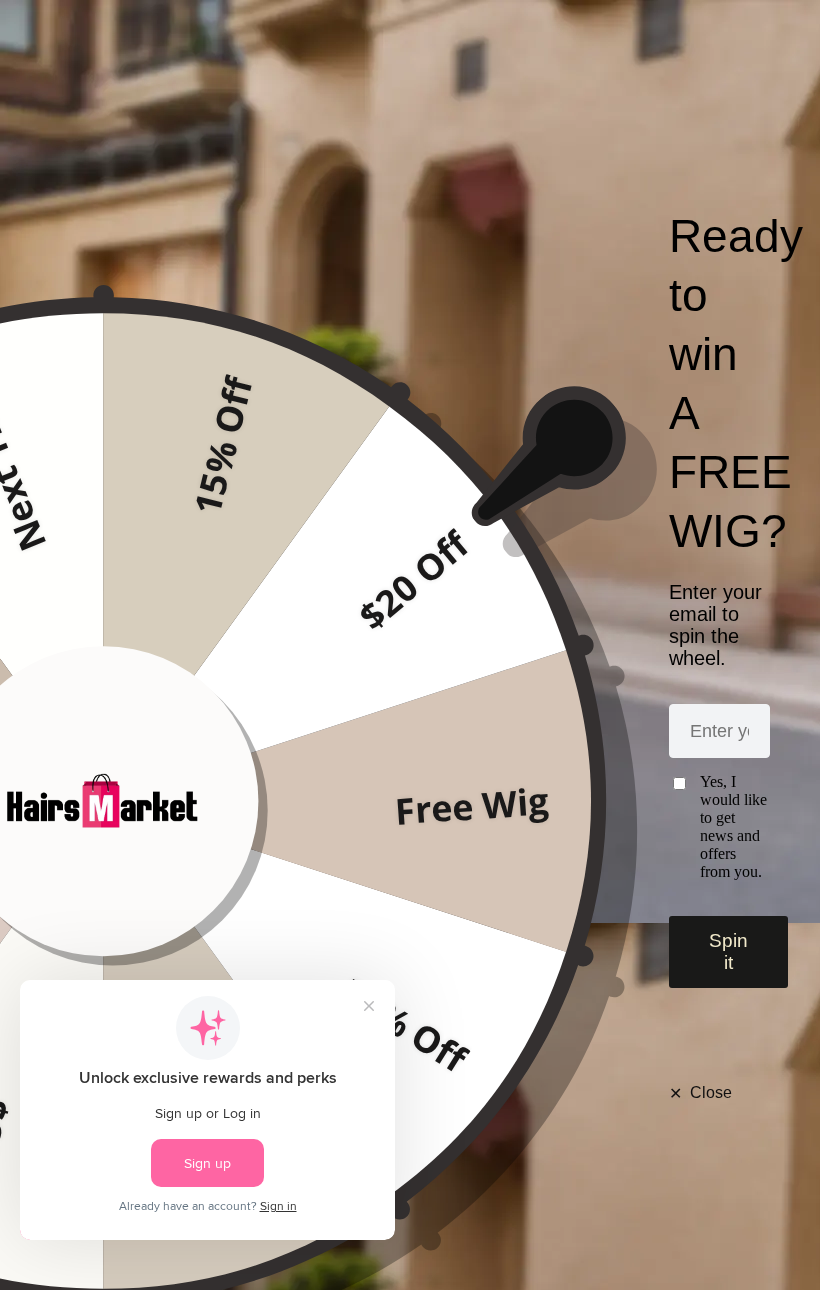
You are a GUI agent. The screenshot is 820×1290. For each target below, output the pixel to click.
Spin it (728, 951)
